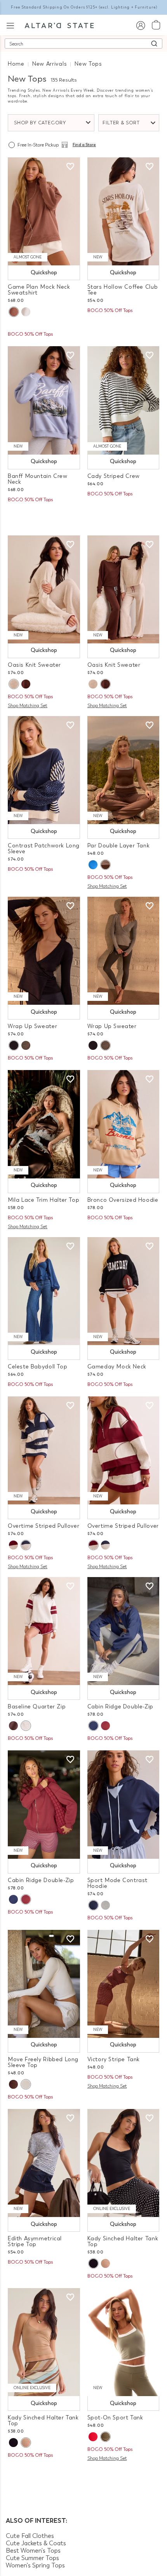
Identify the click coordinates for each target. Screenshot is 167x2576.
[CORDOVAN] (13, 1545)
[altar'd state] (59, 25)
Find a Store (84, 145)
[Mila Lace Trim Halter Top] (44, 1124)
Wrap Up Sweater (32, 1026)
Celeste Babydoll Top (37, 1367)
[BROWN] (14, 312)
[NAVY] (14, 1045)
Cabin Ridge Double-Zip (120, 1707)
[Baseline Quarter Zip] (44, 1631)
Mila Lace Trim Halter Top (43, 1200)
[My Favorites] (70, 167)
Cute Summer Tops (32, 2558)
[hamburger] (10, 25)
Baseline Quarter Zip (37, 1707)
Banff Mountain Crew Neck (38, 479)
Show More (84, 2478)
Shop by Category (40, 123)
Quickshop (44, 273)
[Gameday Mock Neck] (124, 1291)
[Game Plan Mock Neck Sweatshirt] (44, 211)
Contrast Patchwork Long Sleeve (44, 849)
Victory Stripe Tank (114, 2059)
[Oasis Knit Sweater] (44, 589)
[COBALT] (93, 865)
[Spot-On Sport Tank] (124, 2342)
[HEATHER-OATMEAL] (14, 684)
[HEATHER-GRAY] (26, 312)
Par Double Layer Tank (119, 846)
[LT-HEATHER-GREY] (26, 1726)
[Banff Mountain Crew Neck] (44, 400)
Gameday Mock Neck (117, 1367)
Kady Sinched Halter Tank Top (123, 2241)
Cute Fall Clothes (30, 2536)
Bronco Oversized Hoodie (123, 1200)
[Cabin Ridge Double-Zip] (124, 1631)
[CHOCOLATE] (26, 684)
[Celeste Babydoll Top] (44, 1291)
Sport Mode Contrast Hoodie (118, 1883)
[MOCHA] (105, 2263)
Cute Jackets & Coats (36, 2543)
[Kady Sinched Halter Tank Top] (124, 2163)
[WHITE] (26, 2084)
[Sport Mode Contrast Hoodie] (124, 1804)
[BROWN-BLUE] (13, 1726)
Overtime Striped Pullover (43, 1526)
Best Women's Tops (33, 2551)
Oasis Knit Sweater (34, 665)
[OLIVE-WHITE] (105, 2437)
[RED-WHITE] (93, 2437)
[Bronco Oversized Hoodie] (124, 1124)
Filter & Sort (121, 123)
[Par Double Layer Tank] (124, 770)
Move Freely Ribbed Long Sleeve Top (43, 2062)
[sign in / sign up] (140, 25)
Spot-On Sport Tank (115, 2418)
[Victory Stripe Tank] (124, 1984)
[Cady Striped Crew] (124, 400)
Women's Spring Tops (35, 2565)
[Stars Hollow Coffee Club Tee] (124, 211)
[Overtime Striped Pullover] (44, 1450)
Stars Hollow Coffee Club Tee (123, 290)
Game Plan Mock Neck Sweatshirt (39, 290)
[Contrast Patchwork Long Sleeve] (44, 770)
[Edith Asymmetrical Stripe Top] (44, 2163)
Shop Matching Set (28, 706)
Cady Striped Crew (114, 476)
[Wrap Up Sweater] (44, 951)
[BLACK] (93, 2263)
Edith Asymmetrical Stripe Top (35, 2241)
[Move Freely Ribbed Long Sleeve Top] (44, 1984)
